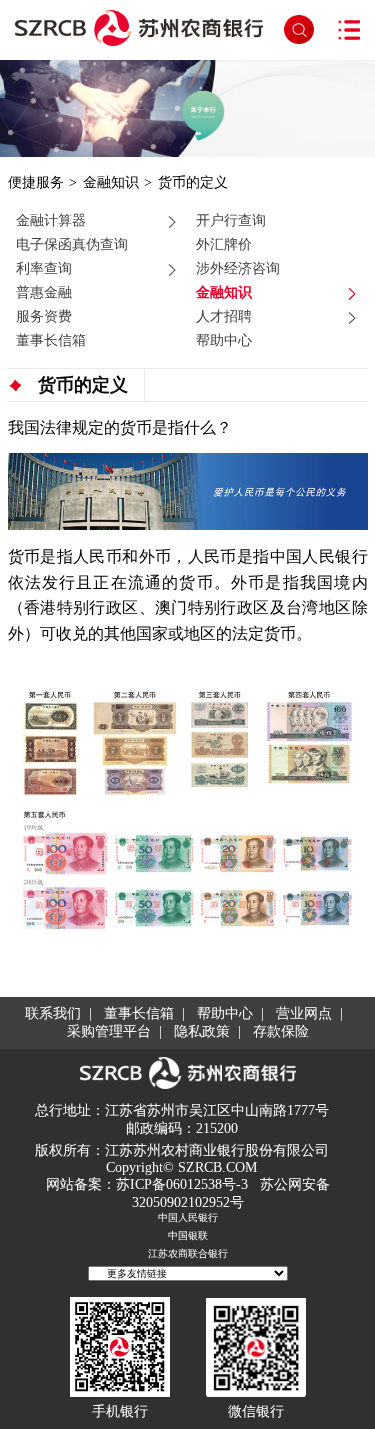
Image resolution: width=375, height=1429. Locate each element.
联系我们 (53, 1013)
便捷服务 (36, 182)
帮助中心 (224, 340)
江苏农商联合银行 (188, 1253)
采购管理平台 (109, 1031)
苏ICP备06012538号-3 (182, 1184)
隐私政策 (202, 1031)
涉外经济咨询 (238, 268)
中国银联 (188, 1235)
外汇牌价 (224, 244)
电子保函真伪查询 (72, 244)
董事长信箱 (51, 340)
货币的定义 (193, 182)
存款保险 (281, 1031)
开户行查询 (231, 220)
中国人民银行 (188, 1217)
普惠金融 (44, 292)
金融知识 (111, 182)
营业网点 (304, 1013)
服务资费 (44, 316)
